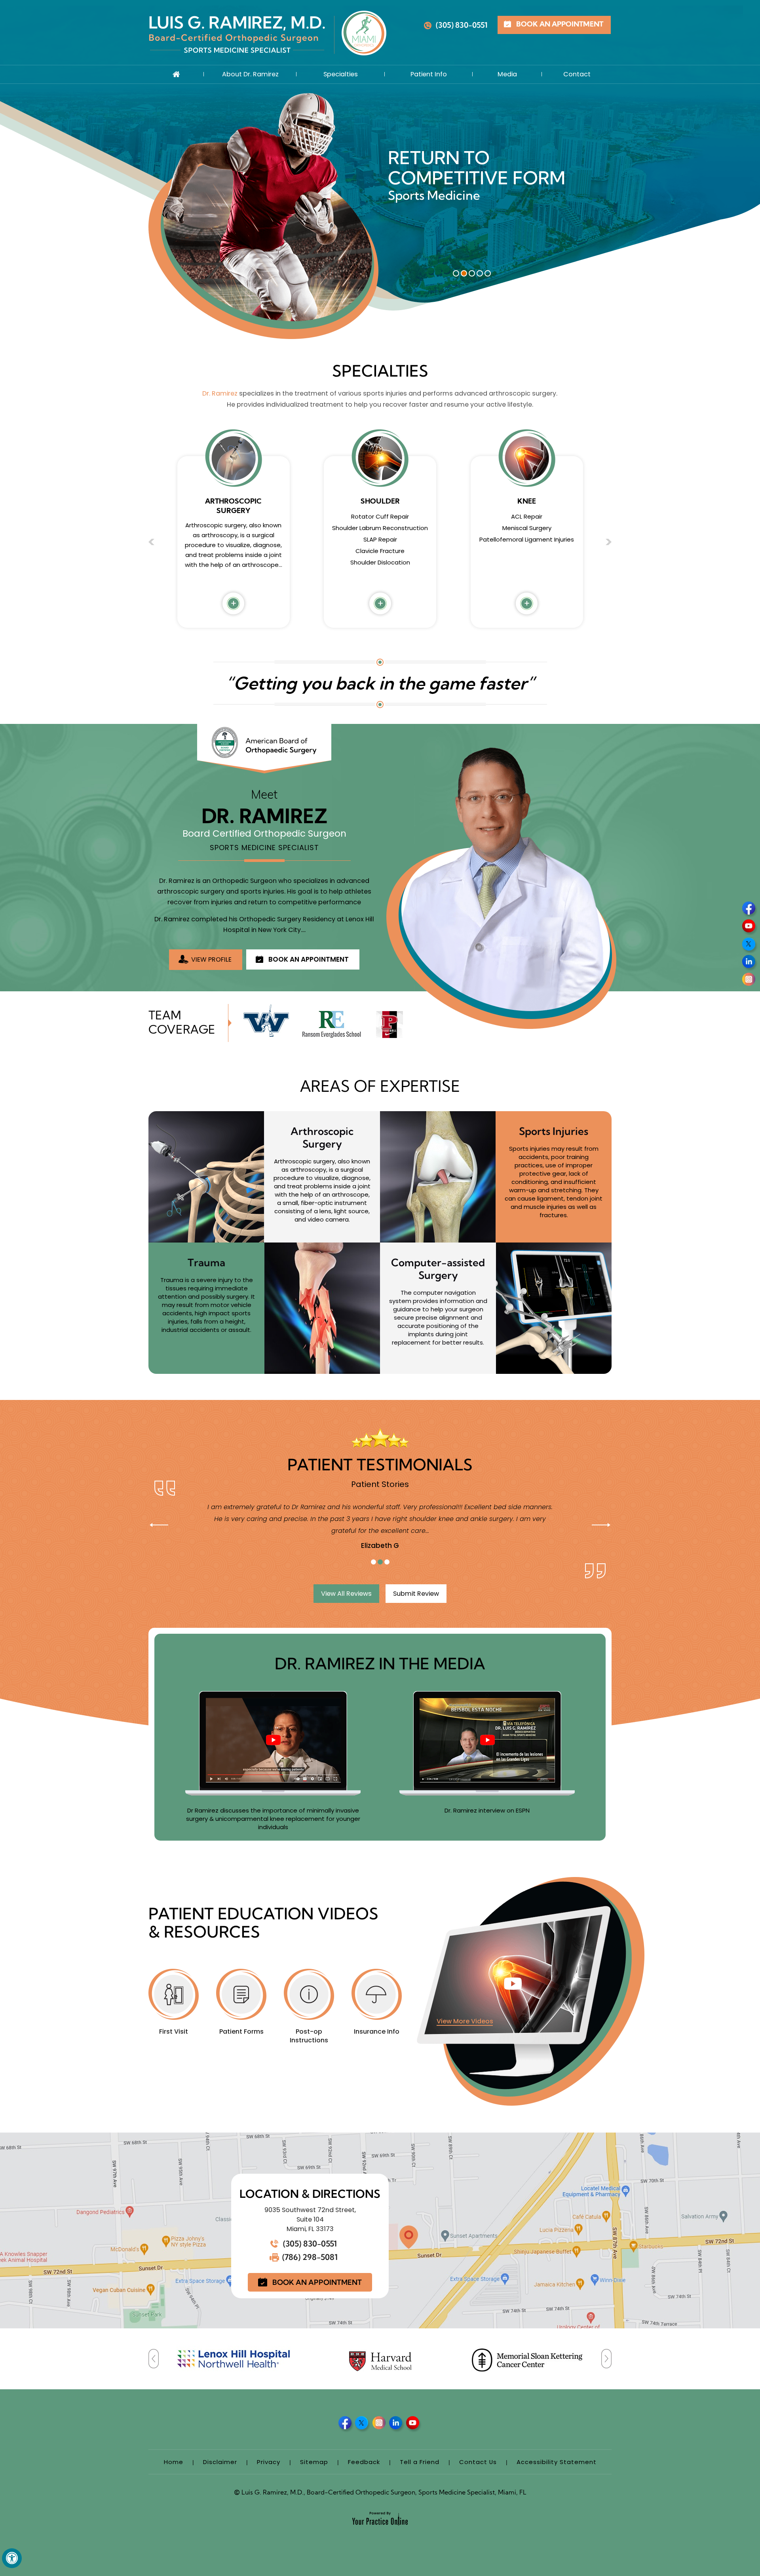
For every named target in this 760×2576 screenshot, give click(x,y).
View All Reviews (346, 1594)
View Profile (211, 959)
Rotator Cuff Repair (234, 516)
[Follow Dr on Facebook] (750, 909)
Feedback (364, 2462)
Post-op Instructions (309, 2036)
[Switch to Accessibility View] (12, 2558)
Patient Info (429, 74)
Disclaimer (220, 2462)
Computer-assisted (438, 1269)
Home (176, 74)
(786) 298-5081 (310, 2257)
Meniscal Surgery (429, 195)
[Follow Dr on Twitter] (750, 945)
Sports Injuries (554, 1131)
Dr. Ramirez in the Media (380, 1664)
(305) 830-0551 (462, 25)
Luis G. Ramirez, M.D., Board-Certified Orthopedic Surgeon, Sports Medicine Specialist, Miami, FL (380, 2493)
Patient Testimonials (380, 1465)
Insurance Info (377, 2031)
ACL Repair (380, 516)
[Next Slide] (601, 1525)
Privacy (269, 2462)
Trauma (206, 1262)
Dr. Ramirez (220, 393)
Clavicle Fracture (234, 551)
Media (507, 74)
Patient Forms (241, 2031)
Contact (577, 74)
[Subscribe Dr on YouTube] (750, 927)
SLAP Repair (233, 539)
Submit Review (416, 1594)
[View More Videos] (531, 1991)
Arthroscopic (322, 1137)
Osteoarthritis (527, 560)
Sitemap (314, 2462)
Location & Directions (310, 2194)
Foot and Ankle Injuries (527, 572)
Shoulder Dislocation (233, 562)
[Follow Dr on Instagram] (750, 981)
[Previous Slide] (159, 1525)
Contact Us (478, 2462)
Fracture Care (527, 549)
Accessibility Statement (557, 2462)
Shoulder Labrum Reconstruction (234, 528)
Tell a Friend (420, 2462)
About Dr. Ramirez (250, 74)
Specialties (341, 74)
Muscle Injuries (527, 537)
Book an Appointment (560, 25)
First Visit (174, 2031)
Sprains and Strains (527, 526)
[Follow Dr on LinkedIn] (750, 963)
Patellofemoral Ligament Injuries (380, 539)
